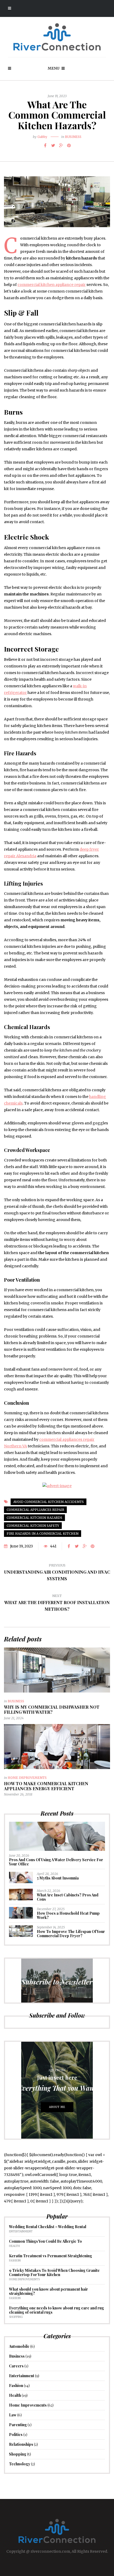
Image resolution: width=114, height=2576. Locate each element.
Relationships (21, 2444)
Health (14, 2246)
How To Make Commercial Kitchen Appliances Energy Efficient (46, 1786)
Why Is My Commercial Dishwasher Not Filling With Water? (52, 1709)
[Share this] (45, 145)
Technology (20, 2464)
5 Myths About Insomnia (58, 1878)
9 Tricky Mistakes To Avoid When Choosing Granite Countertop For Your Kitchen (54, 2272)
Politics (16, 2434)
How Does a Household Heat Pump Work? (68, 1915)
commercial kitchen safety (33, 1526)
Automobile (19, 2346)
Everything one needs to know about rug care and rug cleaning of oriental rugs (56, 2310)
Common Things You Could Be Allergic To (45, 2241)
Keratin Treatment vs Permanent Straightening (51, 2256)
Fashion (15, 2261)
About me (57, 2107)
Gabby (42, 137)
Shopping (16, 2317)
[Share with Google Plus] (61, 145)
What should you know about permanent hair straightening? (49, 2291)
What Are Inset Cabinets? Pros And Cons (68, 1897)
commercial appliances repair (35, 1510)
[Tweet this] (53, 145)
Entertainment (21, 2231)
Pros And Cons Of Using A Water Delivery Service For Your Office (56, 1862)
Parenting (18, 2425)
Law (13, 2415)
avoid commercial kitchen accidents (49, 1502)
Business (73, 137)
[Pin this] (69, 145)
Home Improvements (27, 1778)
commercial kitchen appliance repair (52, 285)
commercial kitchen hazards (34, 1518)
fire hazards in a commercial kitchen (43, 1534)
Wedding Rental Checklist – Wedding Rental (48, 2227)
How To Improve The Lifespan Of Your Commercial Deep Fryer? (71, 1934)
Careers (16, 2366)
